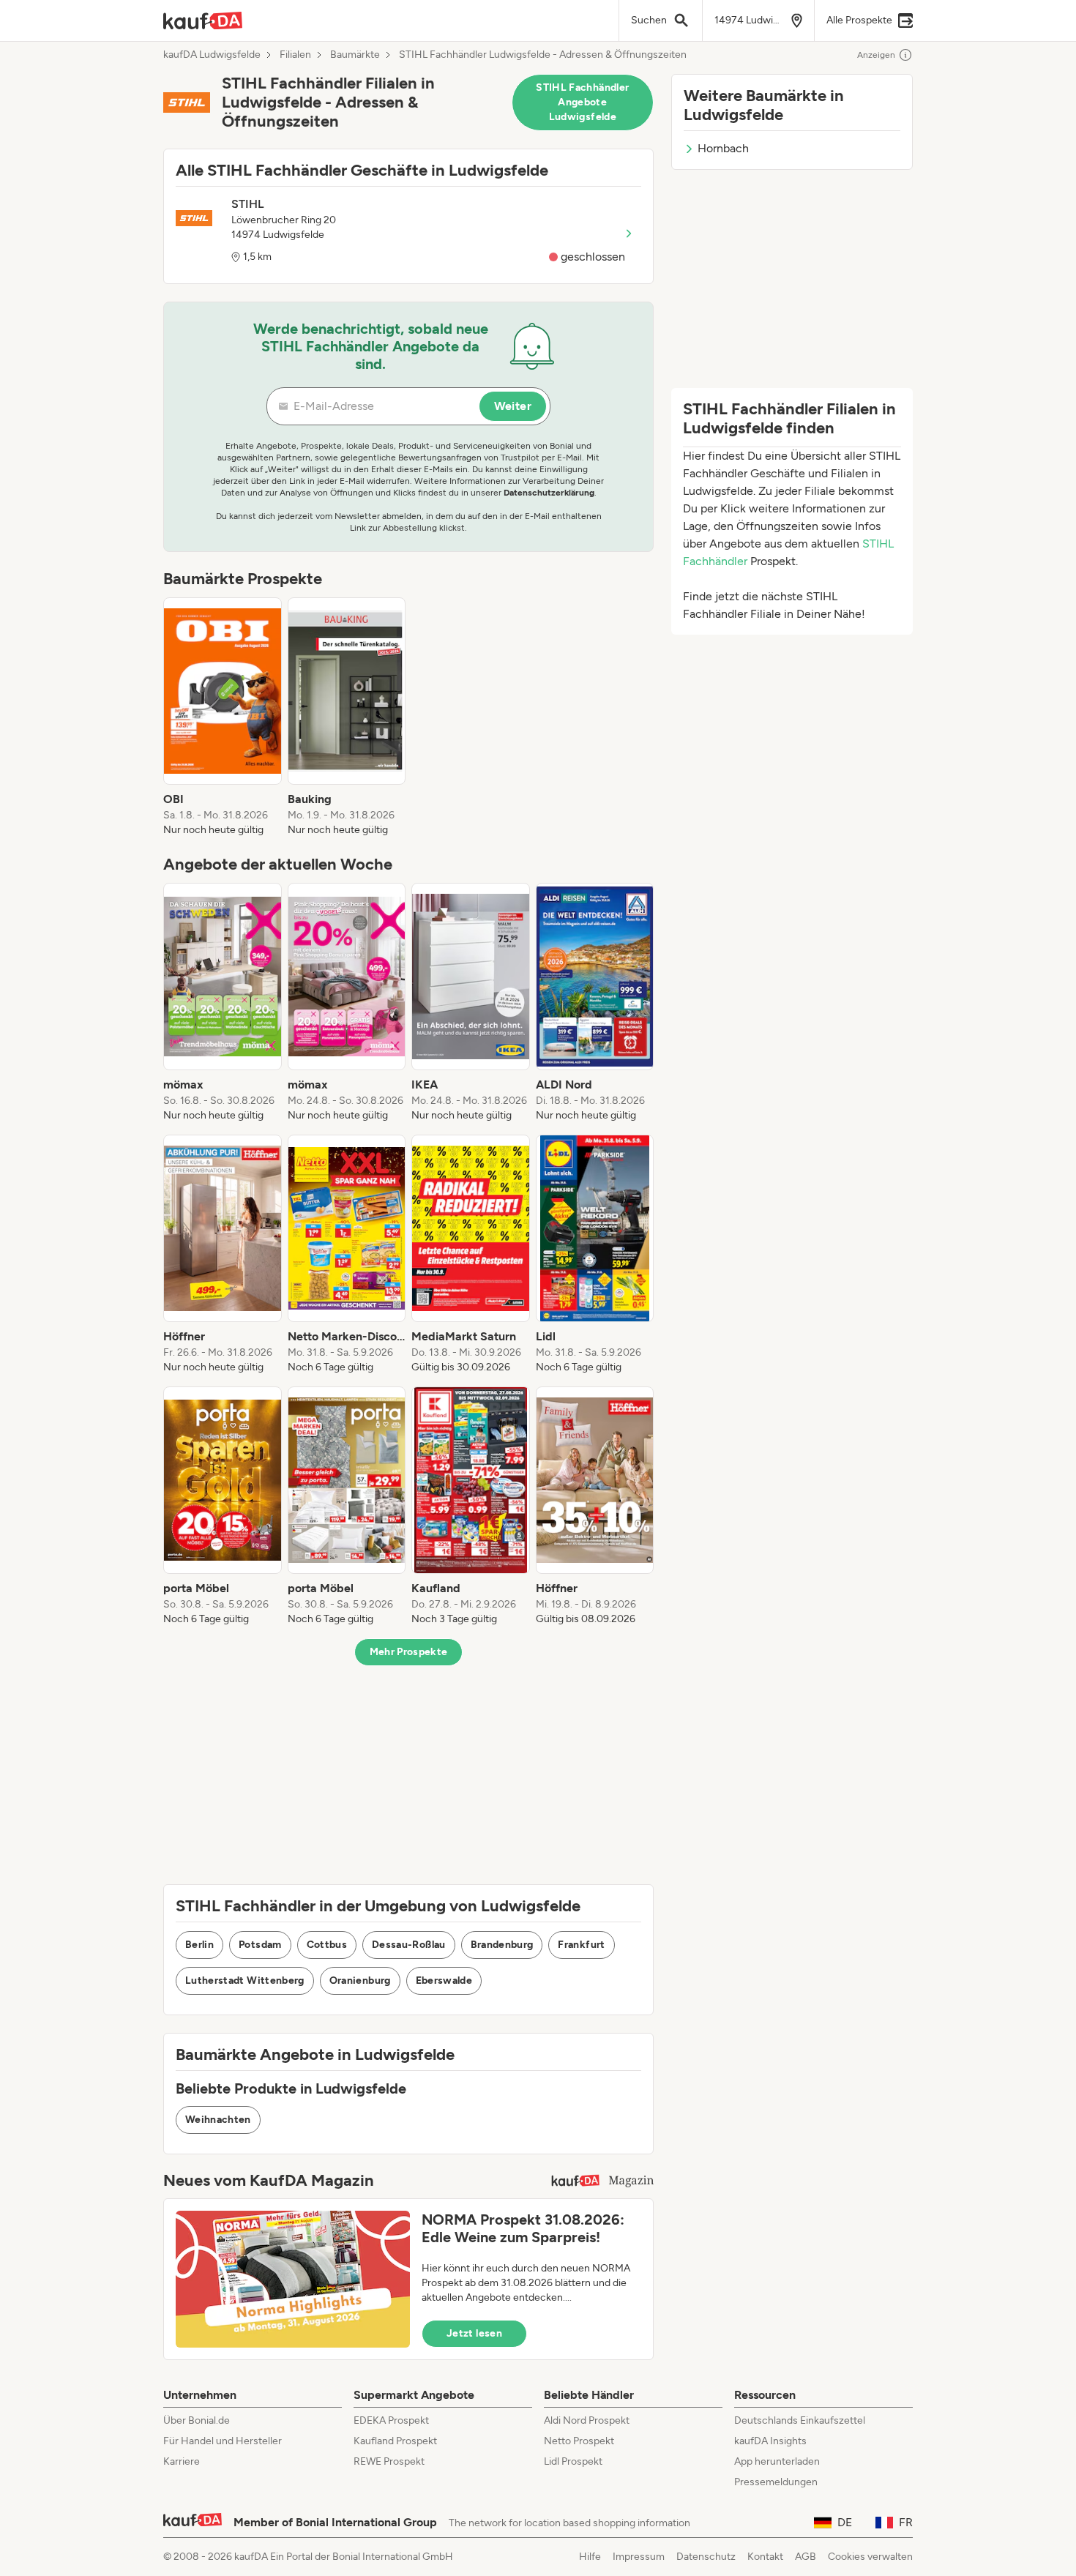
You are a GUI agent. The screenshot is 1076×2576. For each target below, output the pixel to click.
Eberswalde (444, 1980)
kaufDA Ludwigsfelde (212, 55)
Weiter (513, 406)
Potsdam (260, 1945)
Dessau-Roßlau (409, 1945)
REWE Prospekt (389, 2461)
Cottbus (327, 1945)
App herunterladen (777, 2461)
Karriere (182, 2461)
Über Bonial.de (197, 2420)
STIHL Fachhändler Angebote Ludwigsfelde (582, 102)
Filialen (295, 55)
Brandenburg (502, 1945)
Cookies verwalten (870, 2557)
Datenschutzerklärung (549, 493)
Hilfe (590, 2557)
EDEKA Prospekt (391, 2420)
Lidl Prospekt (573, 2461)
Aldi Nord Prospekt (587, 2420)
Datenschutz (706, 2557)
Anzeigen (876, 55)
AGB (806, 2557)
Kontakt (765, 2557)
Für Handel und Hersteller (223, 2441)
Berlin (199, 1945)
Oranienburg (360, 1980)
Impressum (639, 2557)
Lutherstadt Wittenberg (245, 1980)
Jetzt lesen (474, 2333)
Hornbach (723, 148)
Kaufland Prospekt (395, 2441)
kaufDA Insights (770, 2441)
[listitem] (223, 717)
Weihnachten (218, 2120)
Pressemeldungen (776, 2482)
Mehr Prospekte (409, 1652)
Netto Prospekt (579, 2441)
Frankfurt (581, 1945)
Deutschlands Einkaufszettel (800, 2420)
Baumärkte (355, 55)
